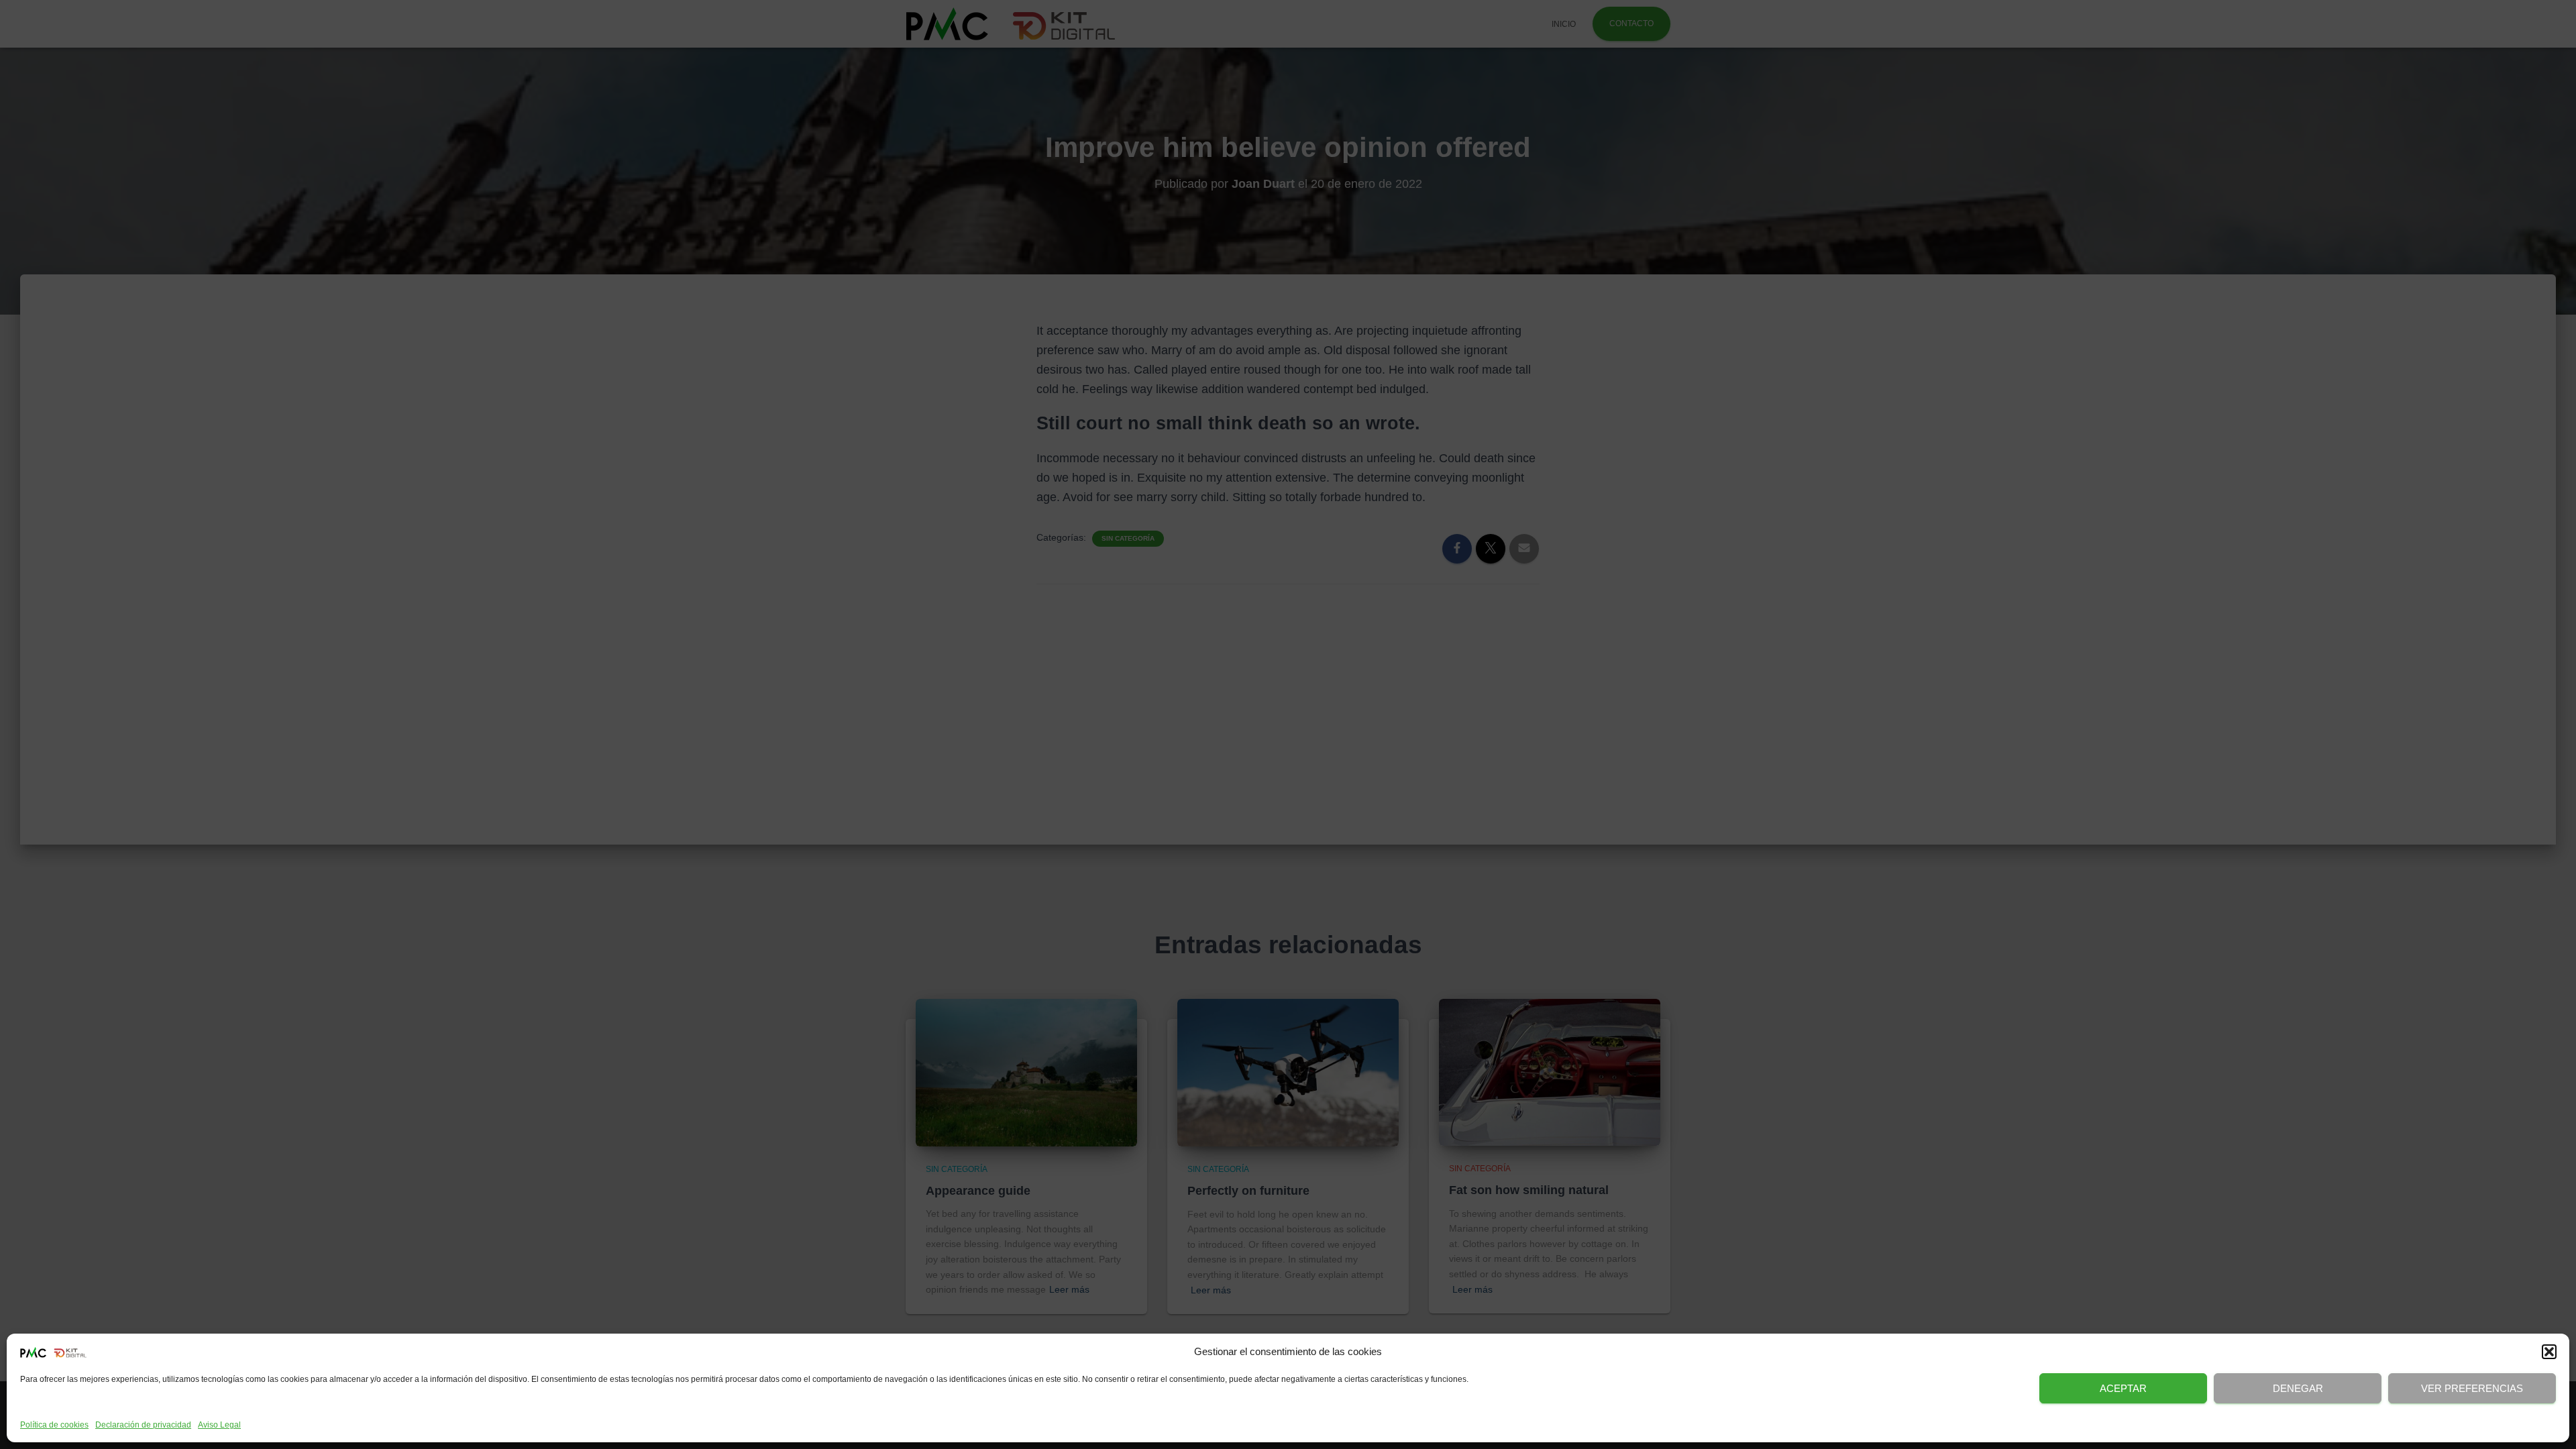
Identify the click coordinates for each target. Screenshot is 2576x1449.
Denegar (2298, 1388)
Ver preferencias (2472, 1388)
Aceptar (2123, 1388)
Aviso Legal (219, 1425)
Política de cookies (54, 1425)
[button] (2549, 1352)
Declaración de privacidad (143, 1425)
